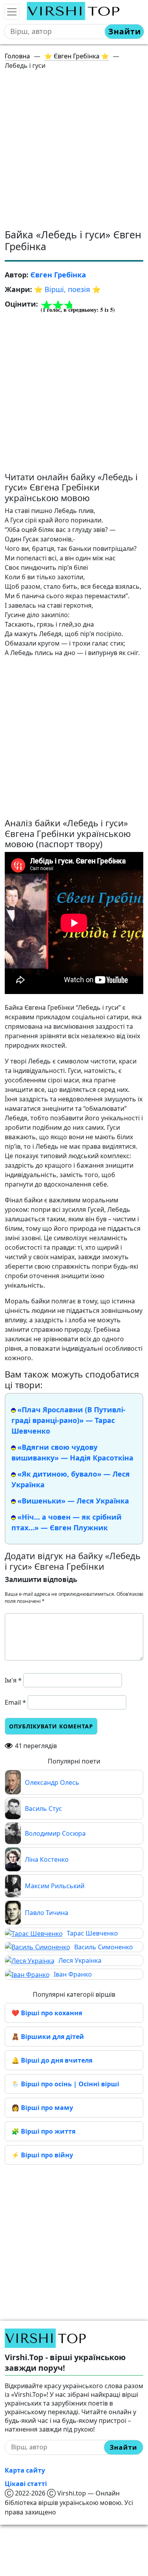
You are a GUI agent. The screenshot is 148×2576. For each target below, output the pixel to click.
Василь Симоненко (104, 1947)
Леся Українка (80, 1960)
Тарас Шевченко (92, 1933)
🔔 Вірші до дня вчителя (52, 2060)
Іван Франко (73, 1974)
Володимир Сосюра (55, 1833)
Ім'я (13, 1680)
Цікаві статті (26, 2484)
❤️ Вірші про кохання (47, 2013)
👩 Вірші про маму (42, 2108)
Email (15, 1702)
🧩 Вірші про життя (43, 2131)
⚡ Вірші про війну (42, 2155)
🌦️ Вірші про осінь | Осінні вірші (65, 2084)
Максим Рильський (55, 1886)
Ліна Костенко (47, 1859)
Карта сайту (25, 2470)
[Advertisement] (74, 151)
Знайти (125, 31)
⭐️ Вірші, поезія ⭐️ (67, 289)
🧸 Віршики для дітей (48, 2037)
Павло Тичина (47, 1913)
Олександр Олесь (52, 1782)
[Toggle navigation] (12, 12)
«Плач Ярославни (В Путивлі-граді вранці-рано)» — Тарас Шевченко (68, 1420)
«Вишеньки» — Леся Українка (73, 1501)
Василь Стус (43, 1808)
